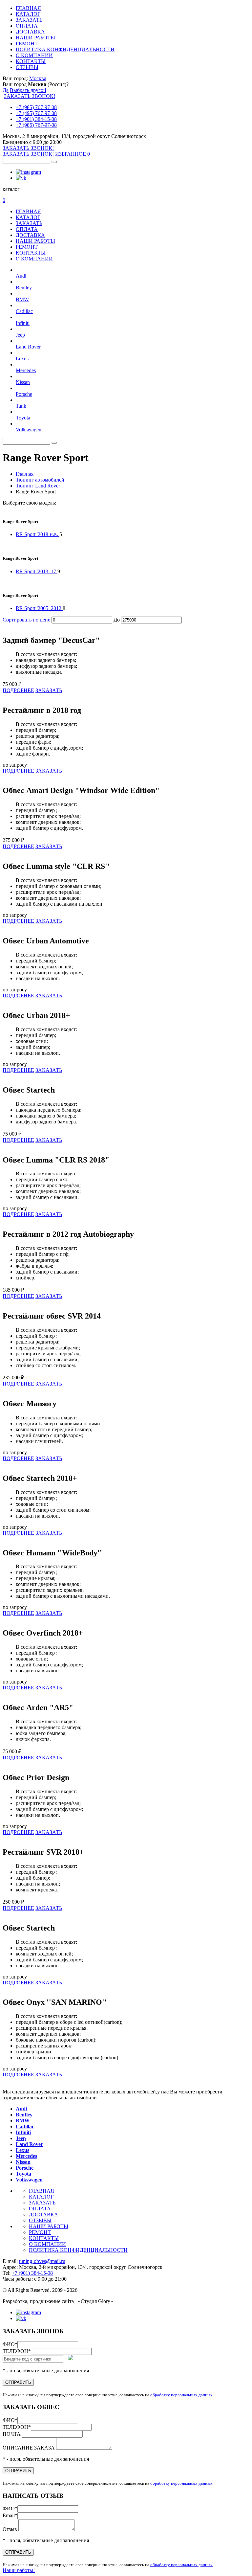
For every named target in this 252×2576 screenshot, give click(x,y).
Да (6, 90)
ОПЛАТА (27, 26)
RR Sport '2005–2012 (39, 608)
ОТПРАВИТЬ (18, 2382)
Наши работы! (19, 2570)
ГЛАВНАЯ (28, 8)
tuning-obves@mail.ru (42, 2261)
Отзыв (10, 2529)
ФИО (10, 2344)
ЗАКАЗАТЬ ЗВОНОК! (30, 96)
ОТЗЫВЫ (27, 67)
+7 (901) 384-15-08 (36, 119)
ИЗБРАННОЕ (73, 154)
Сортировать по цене (26, 620)
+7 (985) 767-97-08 (36, 107)
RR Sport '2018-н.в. (38, 534)
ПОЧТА (12, 2434)
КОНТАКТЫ (31, 61)
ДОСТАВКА (30, 32)
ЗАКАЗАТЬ (29, 20)
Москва (38, 78)
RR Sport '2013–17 (37, 571)
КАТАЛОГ (28, 14)
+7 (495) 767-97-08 (36, 113)
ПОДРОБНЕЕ (18, 690)
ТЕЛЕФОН (17, 2351)
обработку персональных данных (181, 2395)
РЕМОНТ (27, 44)
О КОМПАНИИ (34, 55)
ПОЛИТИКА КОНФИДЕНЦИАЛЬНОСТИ (65, 49)
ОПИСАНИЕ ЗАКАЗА (29, 2448)
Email (10, 2515)
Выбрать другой (28, 90)
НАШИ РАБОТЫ (35, 38)
